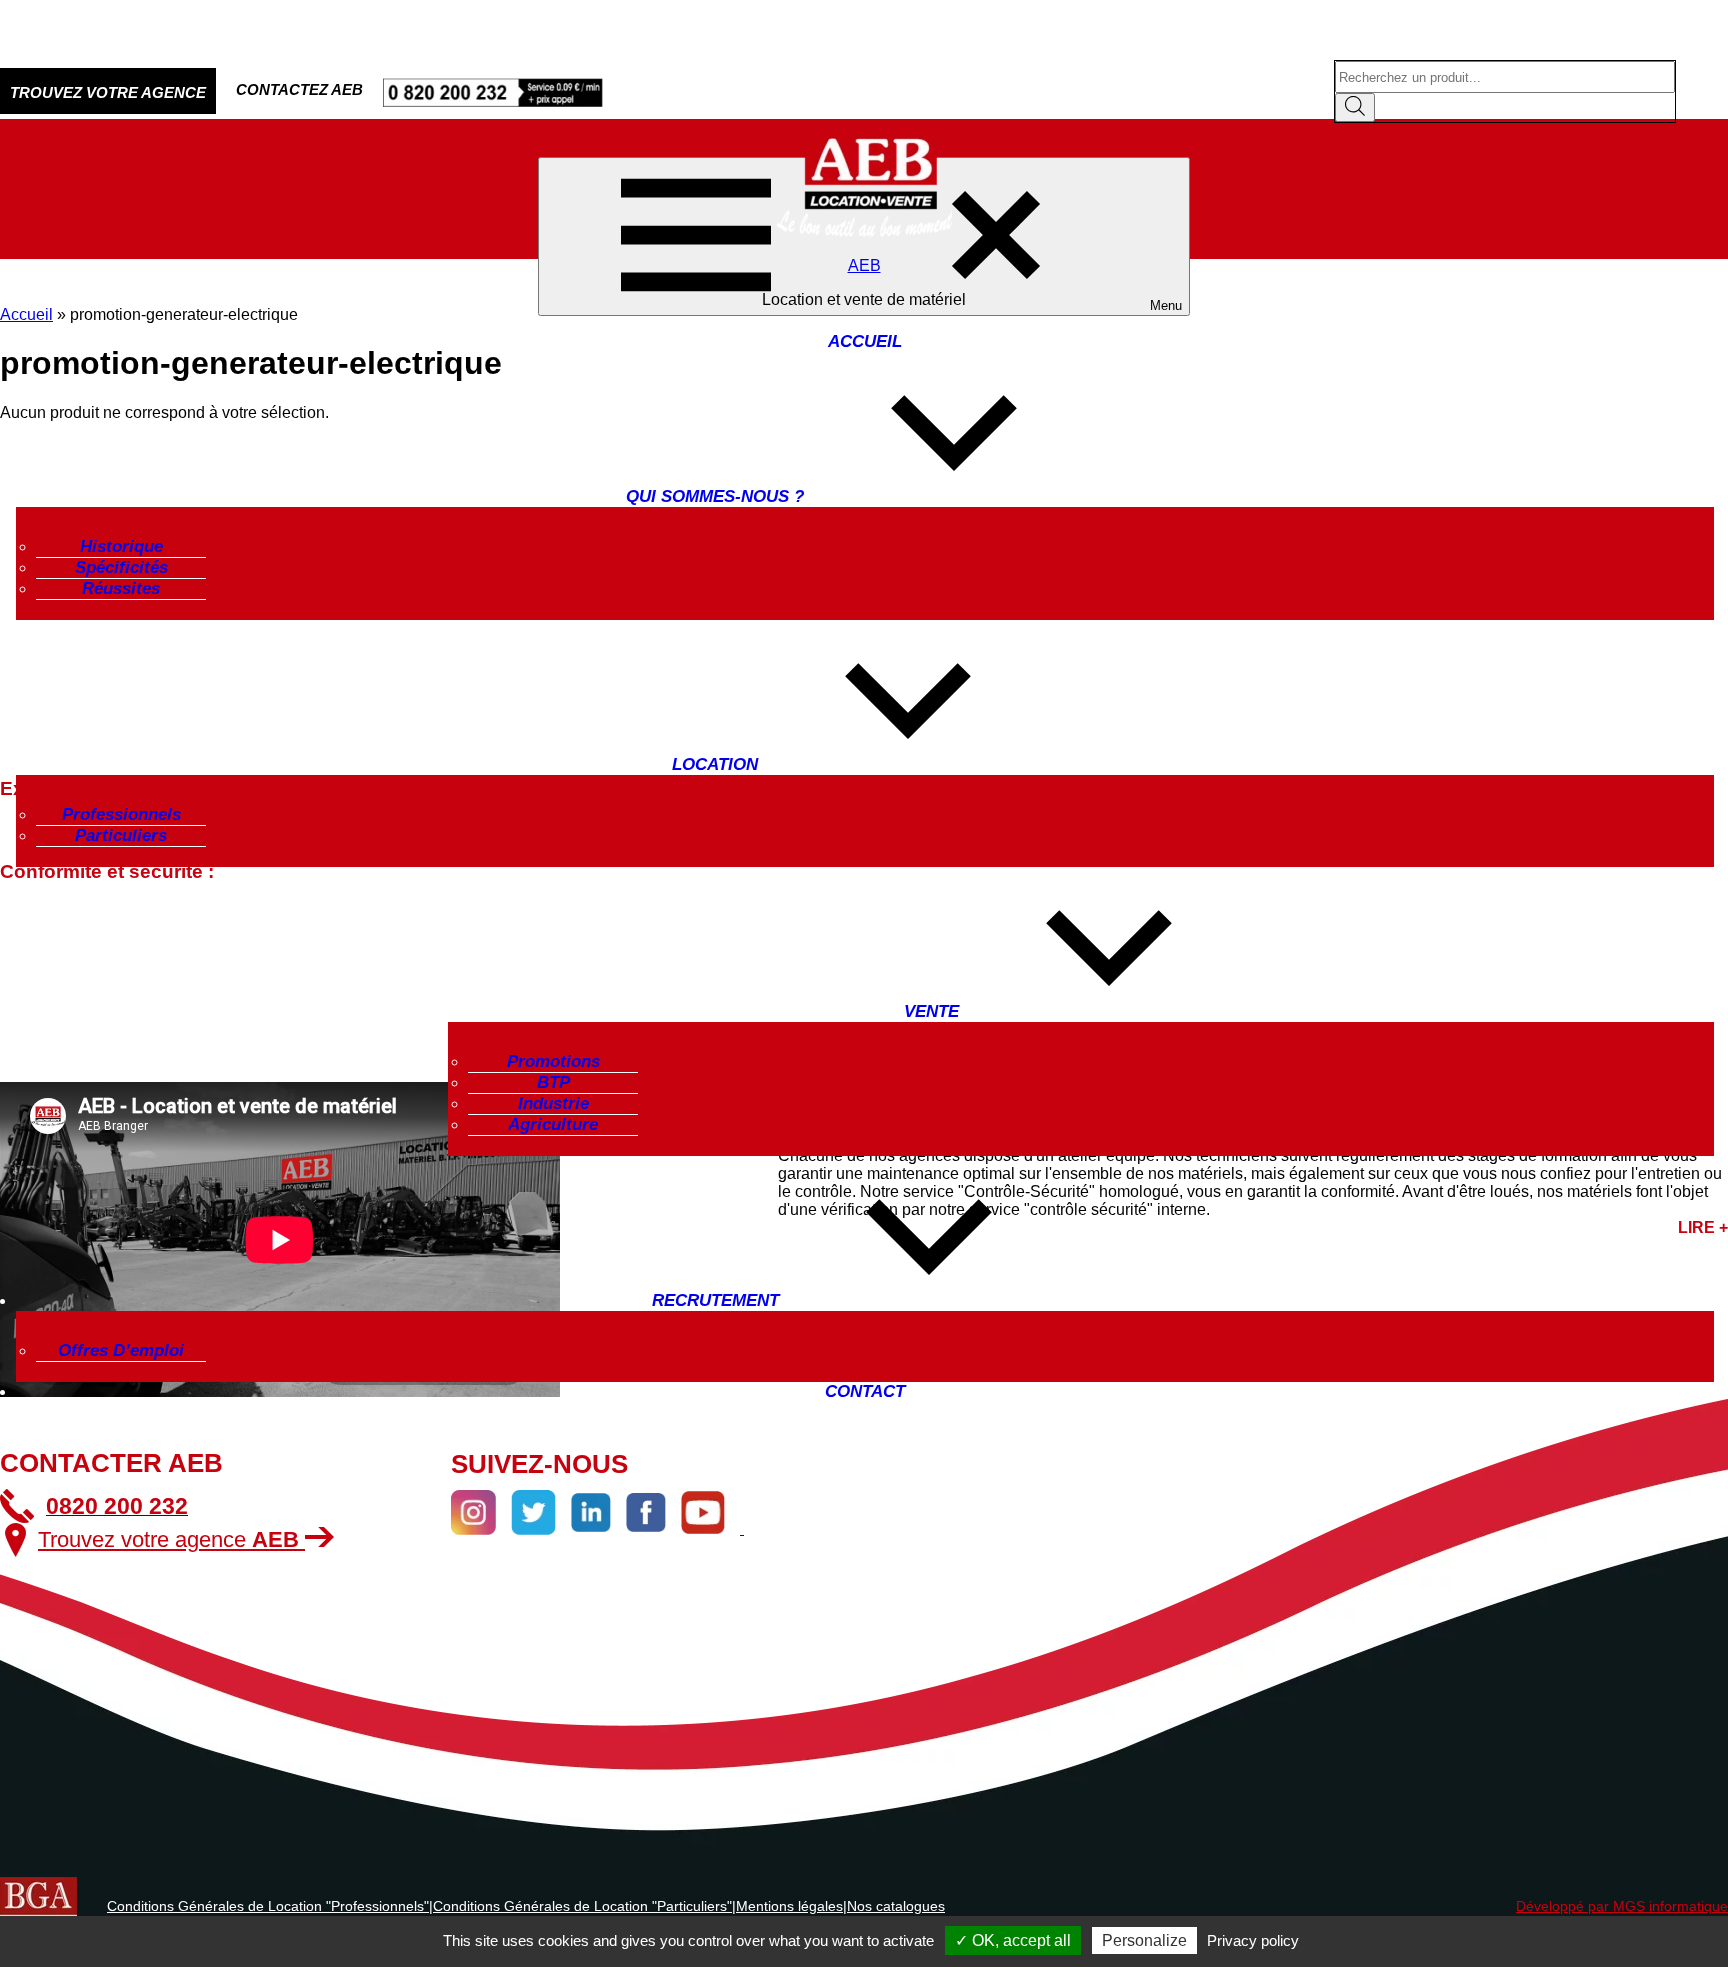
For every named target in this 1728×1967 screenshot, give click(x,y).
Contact (865, 1391)
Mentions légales (789, 1906)
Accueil (865, 341)
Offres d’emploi (121, 1350)
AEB (864, 265)
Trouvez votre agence (168, 1539)
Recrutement (715, 1300)
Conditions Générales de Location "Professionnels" (268, 1906)
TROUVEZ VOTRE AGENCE (108, 92)
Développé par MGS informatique (1622, 1906)
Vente (931, 1011)
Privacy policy (1253, 1940)
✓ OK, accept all (1013, 1940)
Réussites (121, 588)
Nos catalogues (896, 1906)
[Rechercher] (1355, 107)
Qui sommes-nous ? (715, 496)
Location (715, 764)
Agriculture (553, 1124)
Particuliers (121, 835)
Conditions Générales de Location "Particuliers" (582, 1906)
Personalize (1144, 1940)
